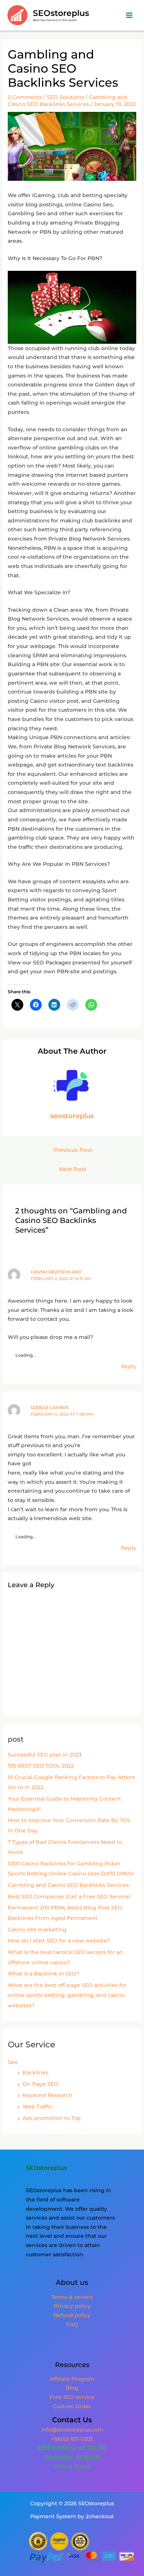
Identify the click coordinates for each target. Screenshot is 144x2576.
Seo (13, 2062)
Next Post (73, 1169)
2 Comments (25, 97)
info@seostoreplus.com (72, 2430)
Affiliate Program (72, 2379)
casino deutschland (56, 1272)
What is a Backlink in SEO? (44, 1974)
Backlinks (35, 2073)
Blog (72, 2388)
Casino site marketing (37, 1929)
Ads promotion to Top (52, 2118)
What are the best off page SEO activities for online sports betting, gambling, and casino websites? (67, 1995)
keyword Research (47, 2095)
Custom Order (72, 2406)
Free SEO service (72, 2397)
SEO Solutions (66, 97)
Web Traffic (37, 2107)
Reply (129, 1366)
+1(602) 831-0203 (72, 2439)
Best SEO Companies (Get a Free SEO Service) (69, 1897)
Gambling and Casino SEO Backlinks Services (68, 1885)
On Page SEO (40, 2084)
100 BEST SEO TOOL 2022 (41, 1766)
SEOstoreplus (61, 13)
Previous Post (73, 1150)
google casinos (50, 1407)
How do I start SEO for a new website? (59, 1941)
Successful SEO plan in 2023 (45, 1755)
